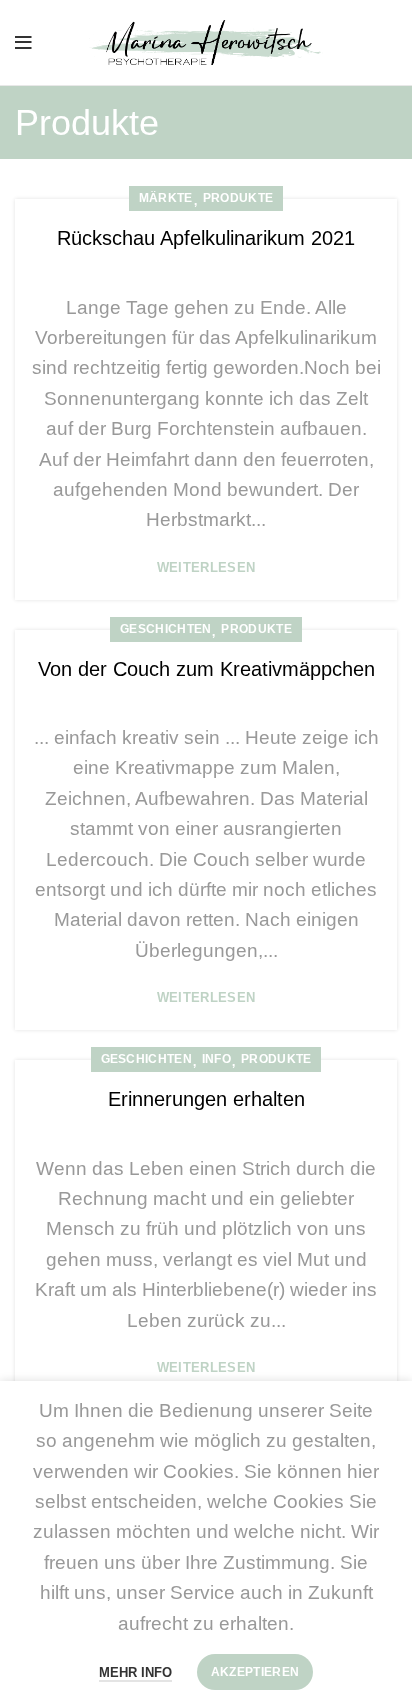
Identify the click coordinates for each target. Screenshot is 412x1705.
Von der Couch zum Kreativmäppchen (206, 669)
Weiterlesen (206, 567)
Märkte (166, 198)
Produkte (238, 198)
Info (216, 1059)
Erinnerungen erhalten (206, 1099)
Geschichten (165, 629)
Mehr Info (135, 1672)
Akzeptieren (255, 1672)
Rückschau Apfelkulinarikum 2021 (206, 238)
